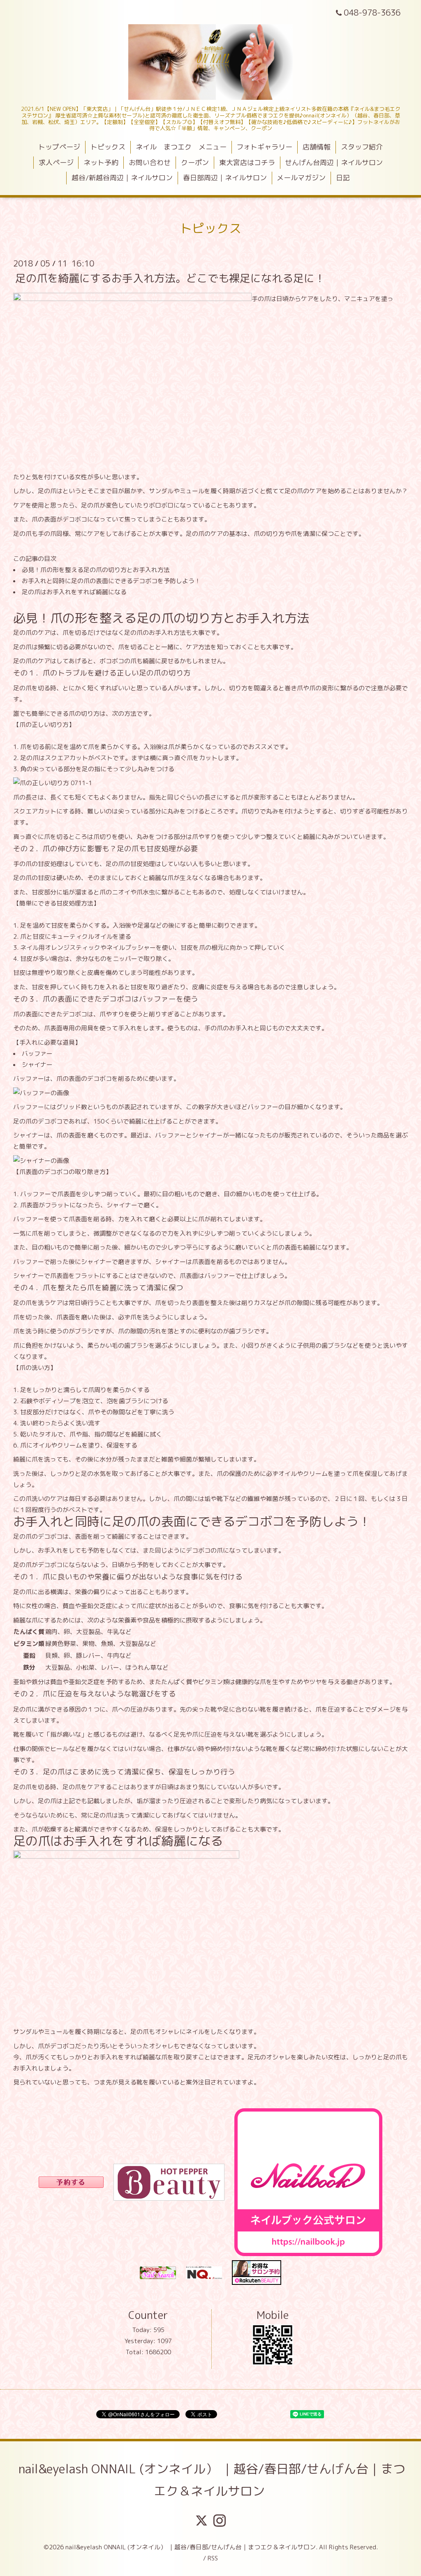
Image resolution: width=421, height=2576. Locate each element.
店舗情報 (317, 147)
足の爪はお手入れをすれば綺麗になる (74, 592)
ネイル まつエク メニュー (181, 147)
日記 (343, 178)
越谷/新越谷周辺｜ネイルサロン (122, 178)
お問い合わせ (150, 162)
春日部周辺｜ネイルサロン (225, 178)
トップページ (59, 147)
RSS (213, 2558)
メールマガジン (301, 178)
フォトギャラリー (264, 147)
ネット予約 (101, 162)
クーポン (195, 162)
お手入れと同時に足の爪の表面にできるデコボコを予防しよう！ (111, 581)
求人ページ (56, 162)
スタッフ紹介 (362, 147)
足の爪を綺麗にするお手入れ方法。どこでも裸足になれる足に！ (170, 278)
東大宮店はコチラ (247, 162)
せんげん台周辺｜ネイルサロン (334, 162)
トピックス (108, 147)
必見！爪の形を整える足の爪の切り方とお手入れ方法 (96, 570)
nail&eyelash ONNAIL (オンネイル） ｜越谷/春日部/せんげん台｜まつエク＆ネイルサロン (212, 2480)
